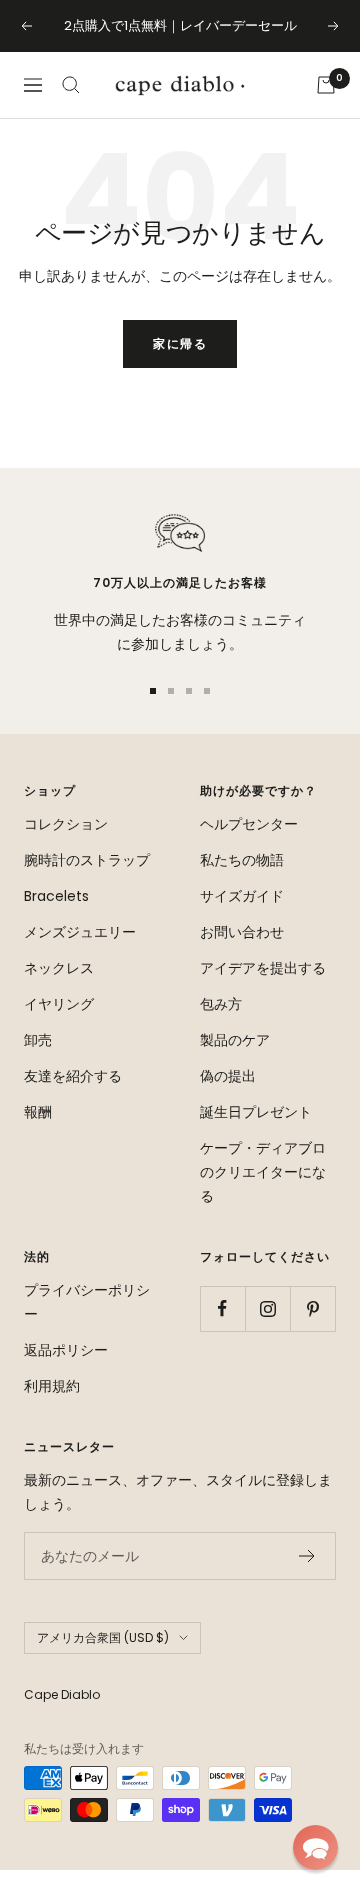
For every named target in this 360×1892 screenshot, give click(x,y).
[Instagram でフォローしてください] (267, 1308)
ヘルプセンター (249, 824)
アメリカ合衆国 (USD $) (103, 1637)
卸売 (38, 1040)
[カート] (326, 85)
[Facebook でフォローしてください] (222, 1308)
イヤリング (59, 1004)
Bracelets (56, 896)
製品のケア (235, 1040)
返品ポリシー (66, 1350)
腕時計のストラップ (87, 860)
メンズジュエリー (80, 932)
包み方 (221, 1004)
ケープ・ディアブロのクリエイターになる (263, 1172)
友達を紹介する (73, 1076)
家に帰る (180, 343)
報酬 (38, 1112)
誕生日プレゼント (256, 1112)
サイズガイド (242, 896)
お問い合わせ (242, 932)
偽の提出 (228, 1076)
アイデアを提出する (263, 968)
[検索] (71, 85)
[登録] (307, 1556)
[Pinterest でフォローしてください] (312, 1308)
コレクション (66, 824)
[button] (315, 1847)
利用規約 (52, 1386)
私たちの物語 (242, 860)
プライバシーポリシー (87, 1302)
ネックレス (59, 968)
